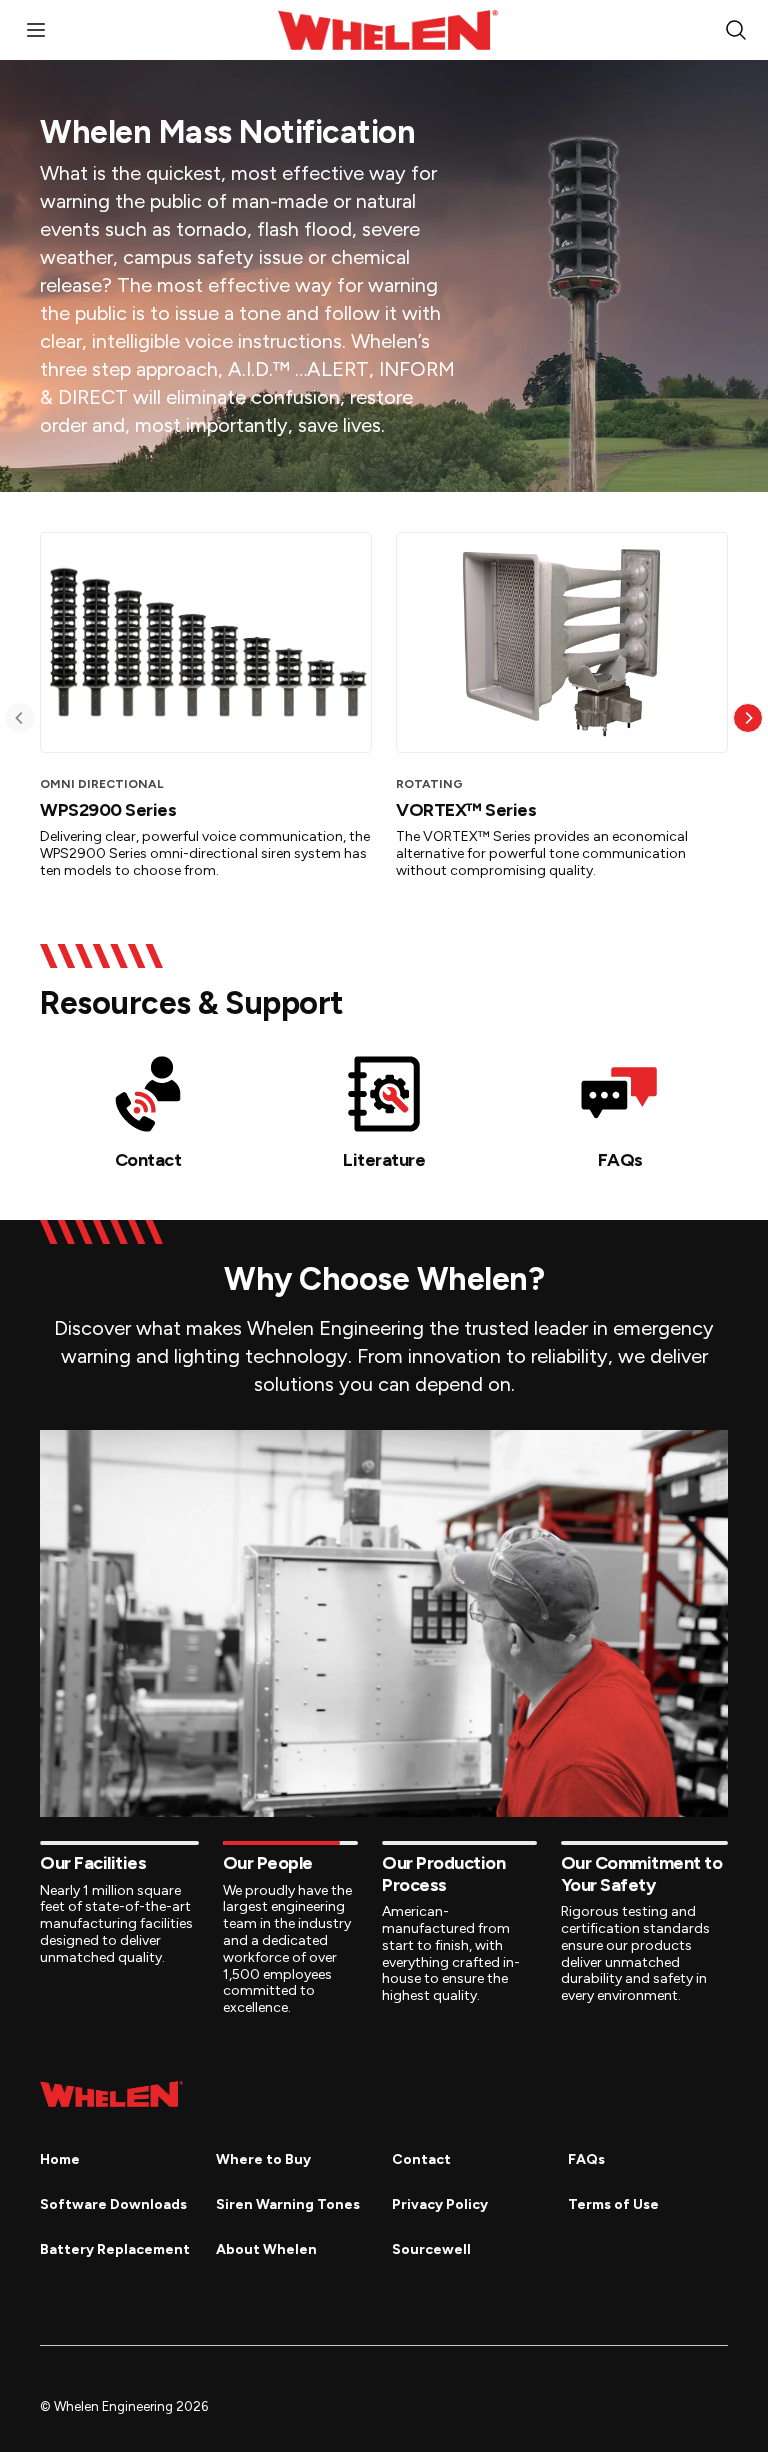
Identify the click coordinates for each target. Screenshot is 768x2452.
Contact (148, 1160)
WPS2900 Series (108, 810)
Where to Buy (263, 2159)
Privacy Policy (440, 2204)
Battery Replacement (115, 2249)
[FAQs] (620, 1094)
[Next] (748, 718)
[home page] (111, 2094)
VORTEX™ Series (466, 810)
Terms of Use (613, 2204)
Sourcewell (431, 2249)
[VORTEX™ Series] (562, 642)
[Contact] (148, 1094)
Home (60, 2159)
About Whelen (266, 2249)
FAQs (620, 1160)
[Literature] (384, 1094)
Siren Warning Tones (288, 2204)
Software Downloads (113, 2204)
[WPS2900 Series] (206, 642)
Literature (384, 1160)
